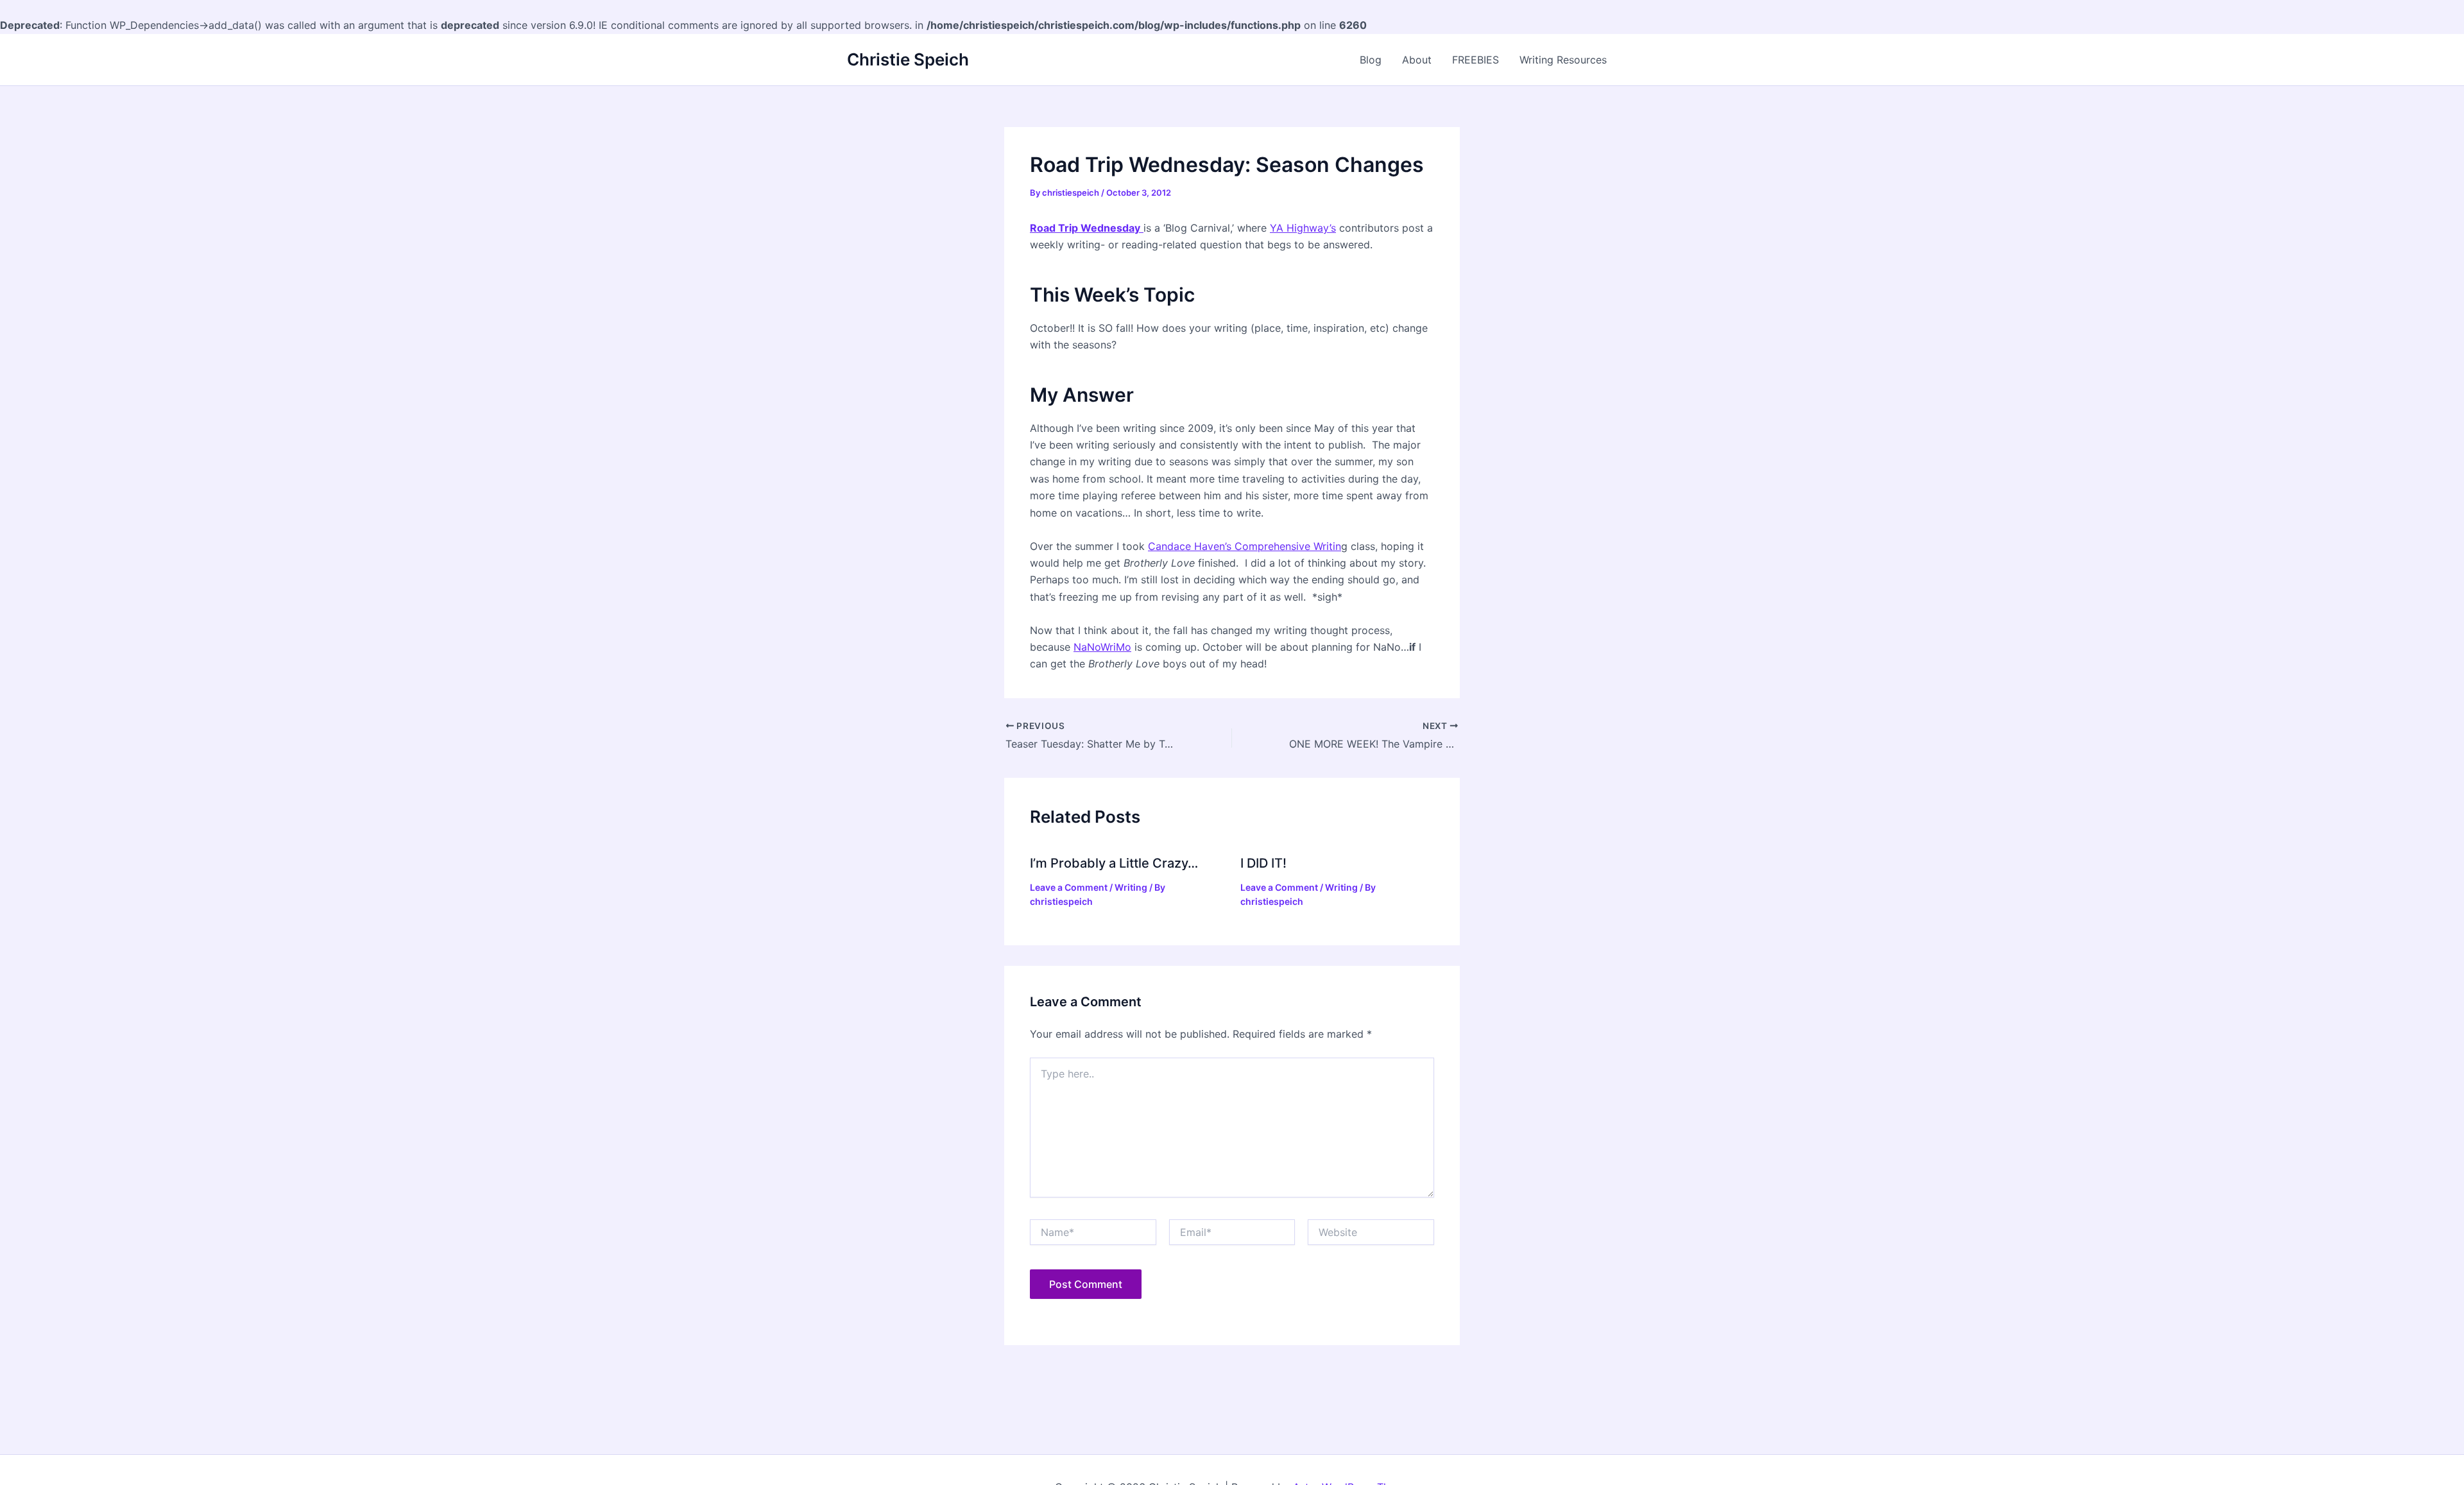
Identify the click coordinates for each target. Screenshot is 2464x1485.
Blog (1371, 60)
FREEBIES (1476, 60)
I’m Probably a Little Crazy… (1114, 863)
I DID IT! (1263, 863)
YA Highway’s (1303, 228)
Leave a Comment (1069, 887)
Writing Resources (1563, 60)
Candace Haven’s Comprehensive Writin (1245, 546)
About (1417, 60)
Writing (1131, 887)
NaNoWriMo (1102, 647)
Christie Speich (908, 59)
